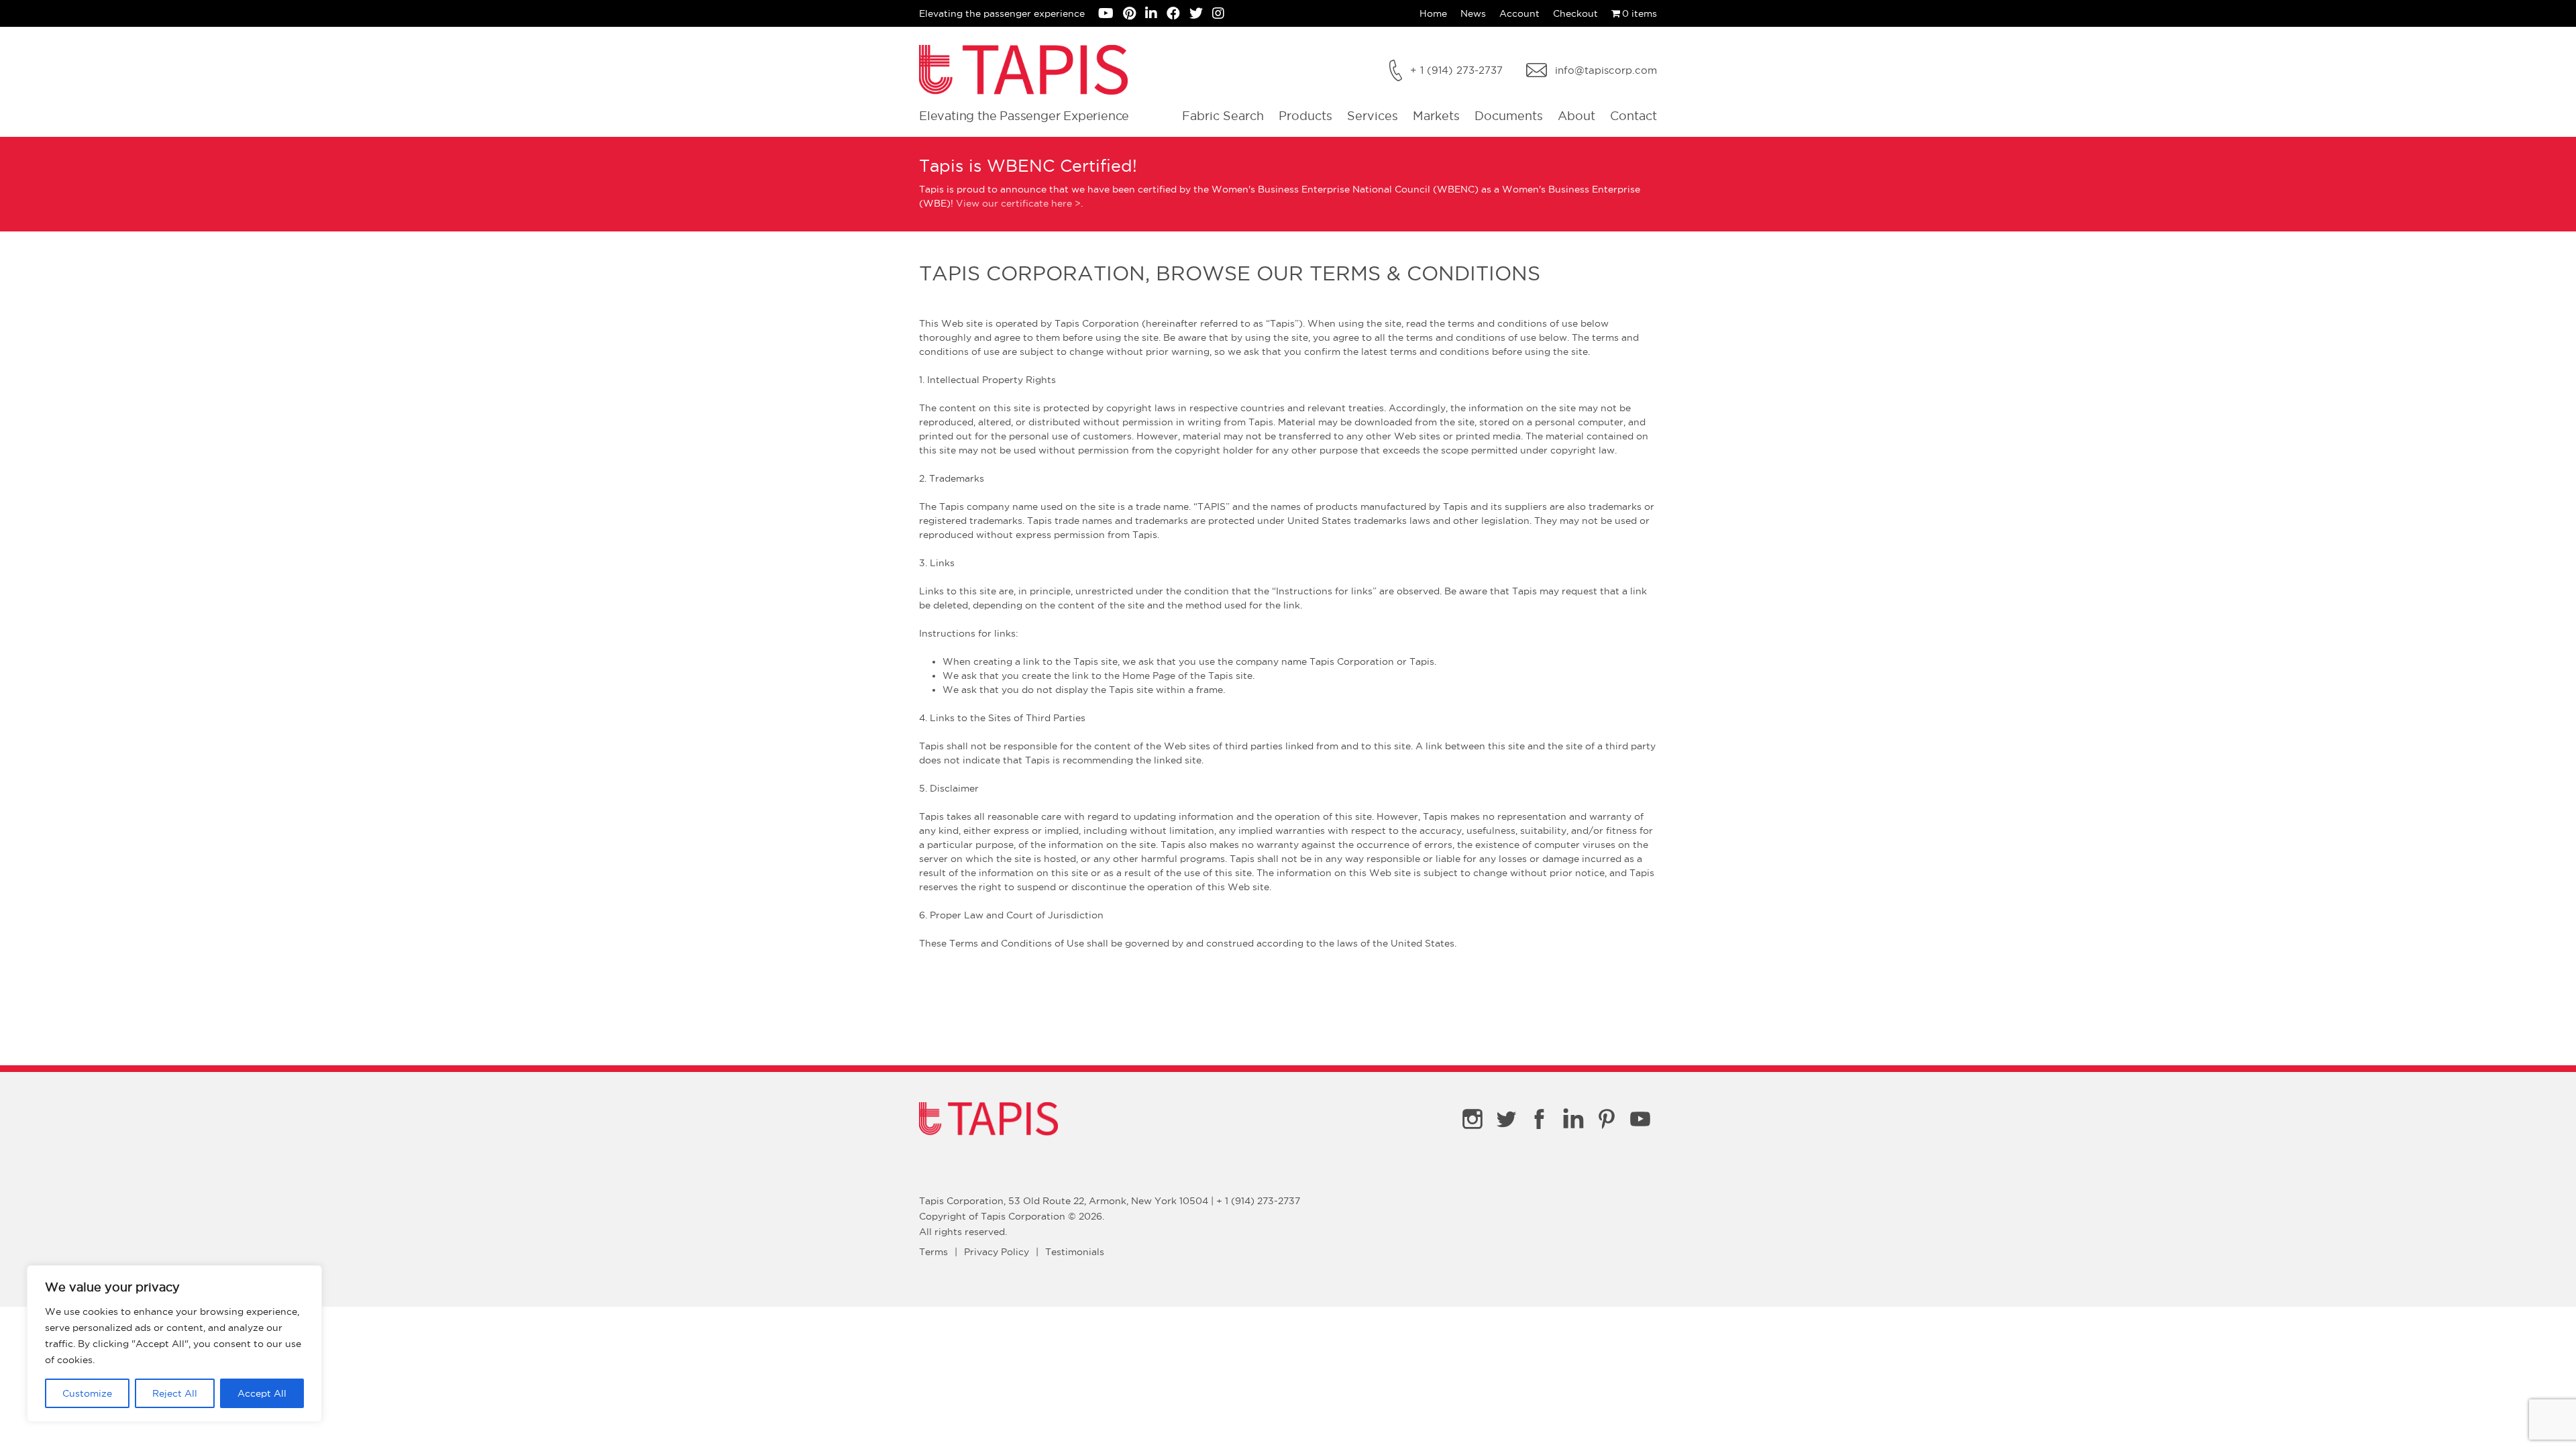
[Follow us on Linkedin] (1156, 15)
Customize (87, 1393)
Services (1373, 116)
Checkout (1575, 13)
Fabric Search (1223, 116)
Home (1433, 13)
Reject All (175, 1393)
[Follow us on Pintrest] (1134, 15)
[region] (174, 1344)
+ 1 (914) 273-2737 (1456, 70)
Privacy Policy (997, 1252)
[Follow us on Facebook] (1178, 15)
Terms (933, 1252)
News (1473, 13)
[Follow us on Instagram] (1222, 15)
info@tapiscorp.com (1606, 70)
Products (1305, 116)
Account (1519, 13)
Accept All (262, 1393)
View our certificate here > (1018, 203)
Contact (1633, 116)
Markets (1436, 116)
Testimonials (1075, 1252)
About (1576, 116)
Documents (1509, 116)
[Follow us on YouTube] (1111, 15)
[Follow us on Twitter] (1201, 15)
